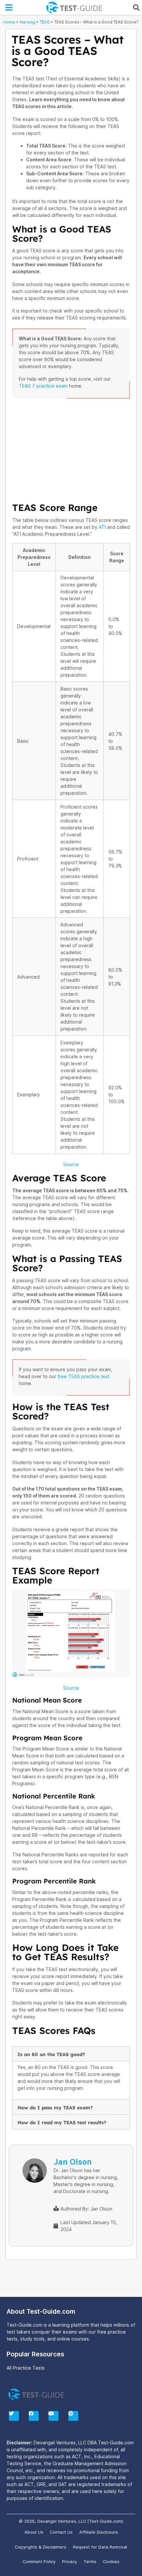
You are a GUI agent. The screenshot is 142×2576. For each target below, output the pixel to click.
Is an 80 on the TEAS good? (51, 2054)
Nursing (27, 22)
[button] (9, 8)
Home (9, 22)
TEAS (45, 22)
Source (71, 1164)
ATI (102, 527)
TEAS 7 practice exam (43, 386)
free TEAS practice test (83, 1376)
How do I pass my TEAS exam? (55, 2108)
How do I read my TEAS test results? (62, 2123)
